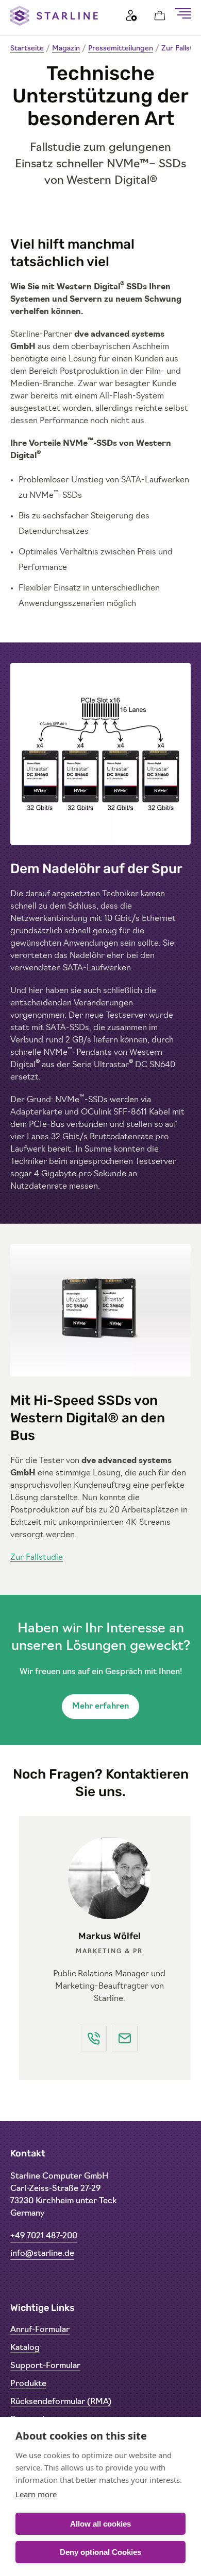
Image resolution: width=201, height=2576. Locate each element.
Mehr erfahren (100, 1707)
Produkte (28, 2384)
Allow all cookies (100, 2524)
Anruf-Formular (40, 2330)
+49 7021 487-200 (44, 2236)
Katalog (25, 2348)
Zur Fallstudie (37, 1558)
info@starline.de (42, 2254)
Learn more (36, 2494)
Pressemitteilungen (121, 49)
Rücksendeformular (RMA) (61, 2402)
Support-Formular (45, 2366)
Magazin (66, 49)
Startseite (27, 49)
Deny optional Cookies (100, 2552)
